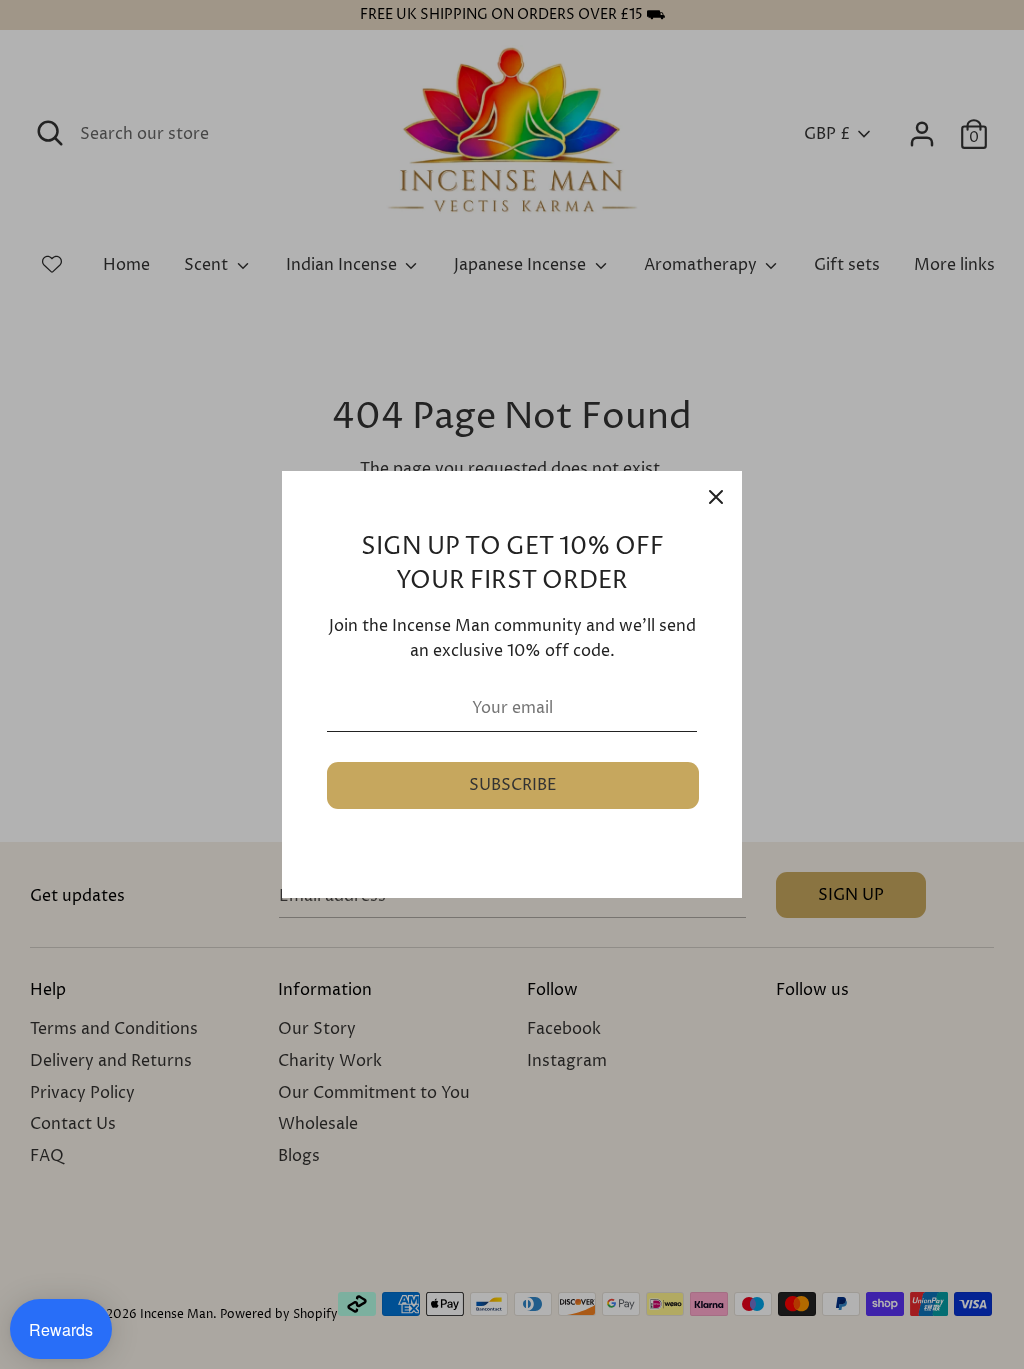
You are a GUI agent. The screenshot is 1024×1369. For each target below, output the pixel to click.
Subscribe (513, 785)
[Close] (716, 497)
